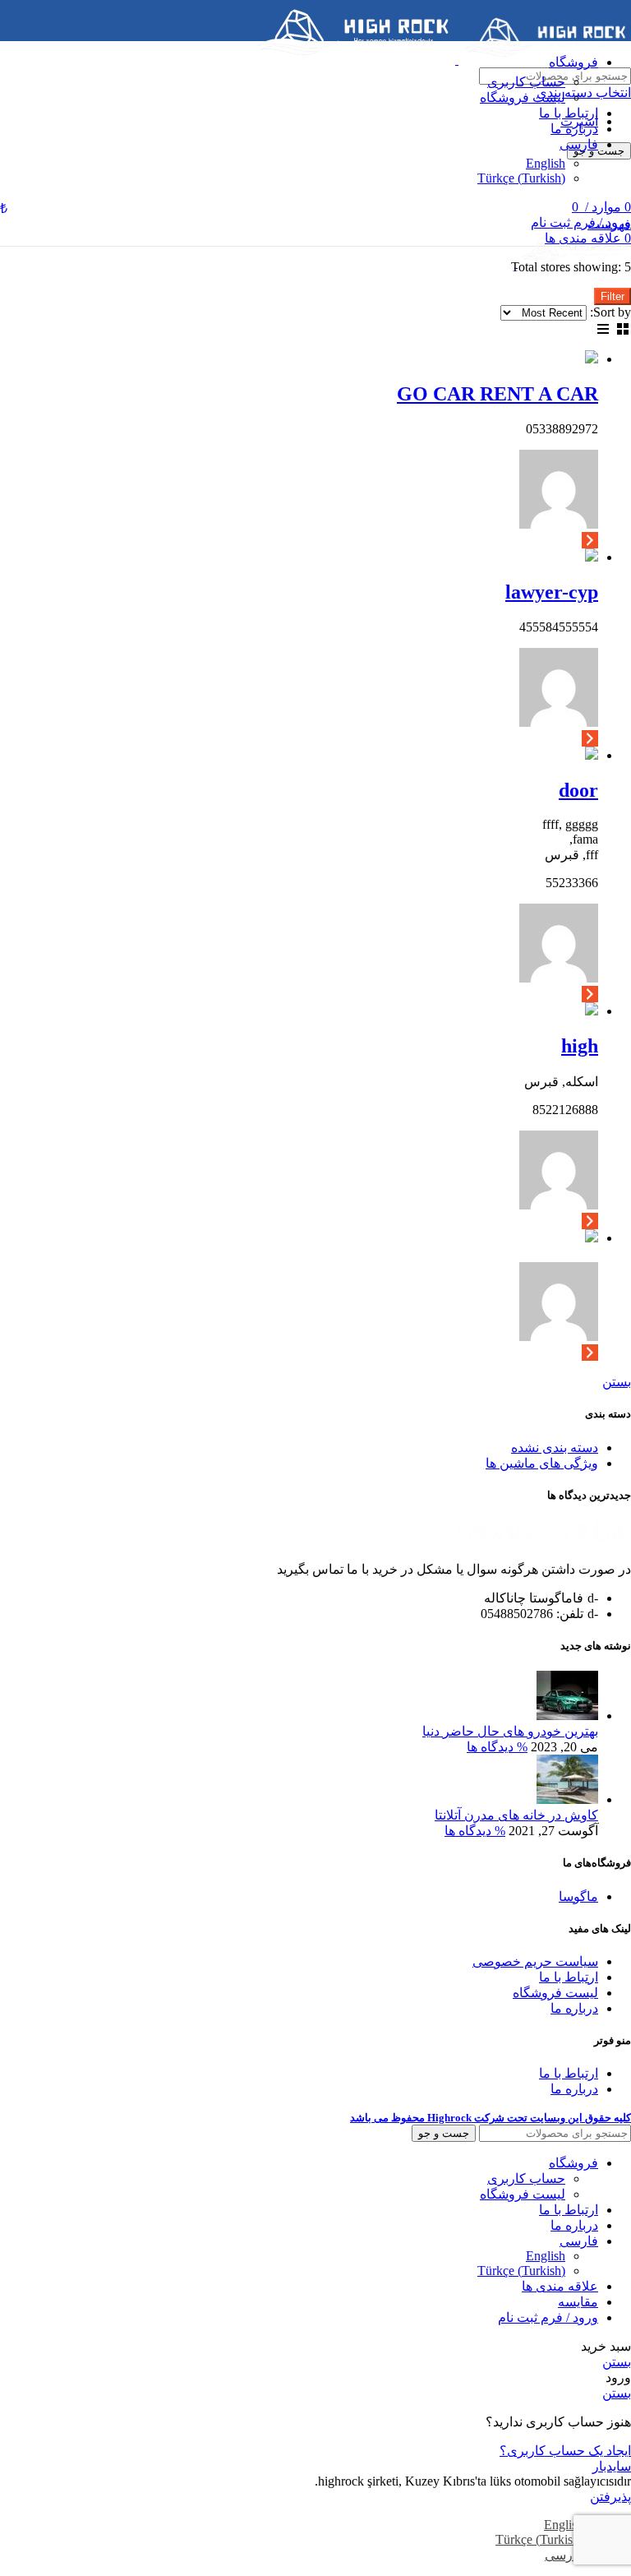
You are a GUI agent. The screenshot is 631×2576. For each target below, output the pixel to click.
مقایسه (578, 2302)
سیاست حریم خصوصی (535, 1961)
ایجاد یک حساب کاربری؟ (565, 2451)
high (580, 1046)
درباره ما (574, 2008)
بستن (617, 1382)
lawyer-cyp (552, 592)
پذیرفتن (610, 2497)
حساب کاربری (526, 82)
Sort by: (610, 312)
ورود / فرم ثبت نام (548, 2317)
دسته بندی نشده (555, 1448)
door (578, 790)
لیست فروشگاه (523, 97)
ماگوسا (578, 1896)
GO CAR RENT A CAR (497, 394)
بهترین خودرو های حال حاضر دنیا (510, 1731)
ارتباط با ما (569, 1977)
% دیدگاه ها (497, 1747)
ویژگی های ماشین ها (542, 1463)
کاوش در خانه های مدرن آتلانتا (516, 1815)
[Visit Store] (590, 539)
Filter (613, 296)
